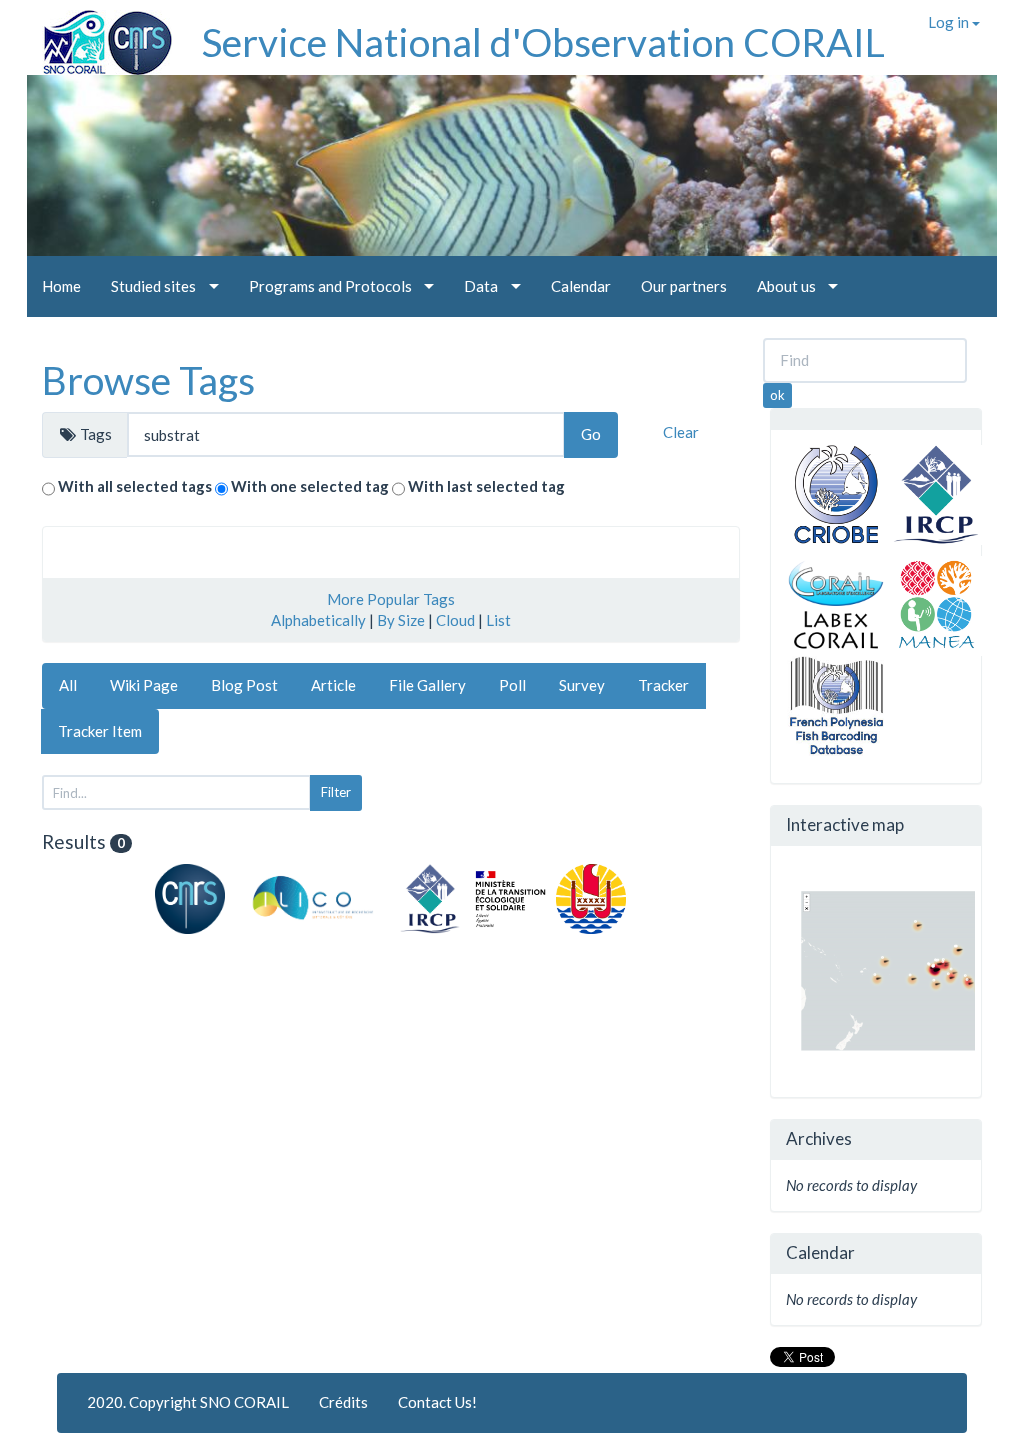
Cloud (455, 620)
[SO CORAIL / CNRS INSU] (99, 35)
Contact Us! (437, 1402)
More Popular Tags (391, 599)
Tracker (663, 685)
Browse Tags (148, 380)
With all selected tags (135, 486)
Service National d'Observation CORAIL (543, 42)
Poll (512, 685)
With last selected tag (486, 486)
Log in (950, 22)
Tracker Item (100, 731)
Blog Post (244, 685)
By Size (401, 620)
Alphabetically (318, 620)
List (498, 620)
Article (333, 685)
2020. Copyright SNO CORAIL (188, 1402)
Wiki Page (144, 685)
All (68, 685)
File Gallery (427, 685)
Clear (681, 432)
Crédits (343, 1402)
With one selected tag (310, 486)
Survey (582, 685)
